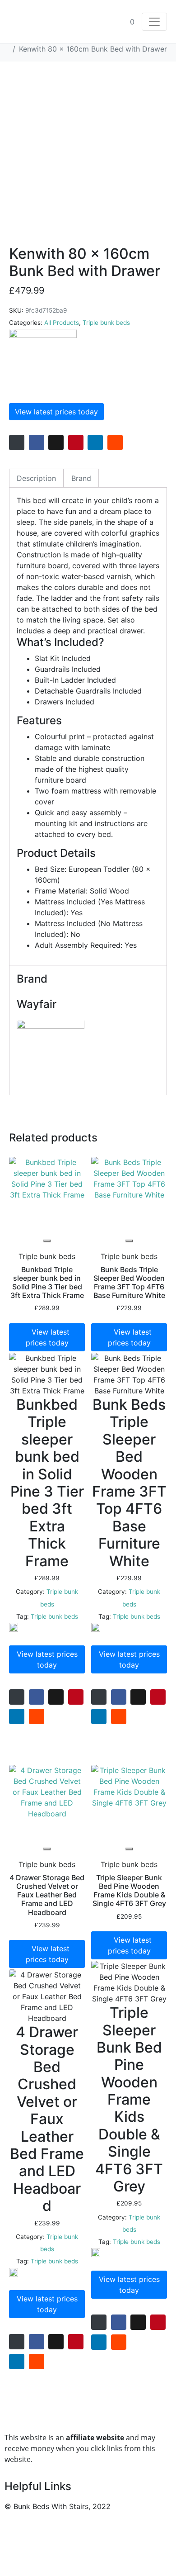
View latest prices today (56, 412)
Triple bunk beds (106, 323)
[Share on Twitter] (56, 442)
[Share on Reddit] (115, 442)
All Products (62, 323)
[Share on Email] (17, 442)
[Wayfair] (43, 363)
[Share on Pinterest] (76, 442)
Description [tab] (36, 478)
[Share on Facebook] (37, 442)
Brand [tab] (81, 478)
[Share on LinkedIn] (95, 442)
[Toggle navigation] (154, 22)
